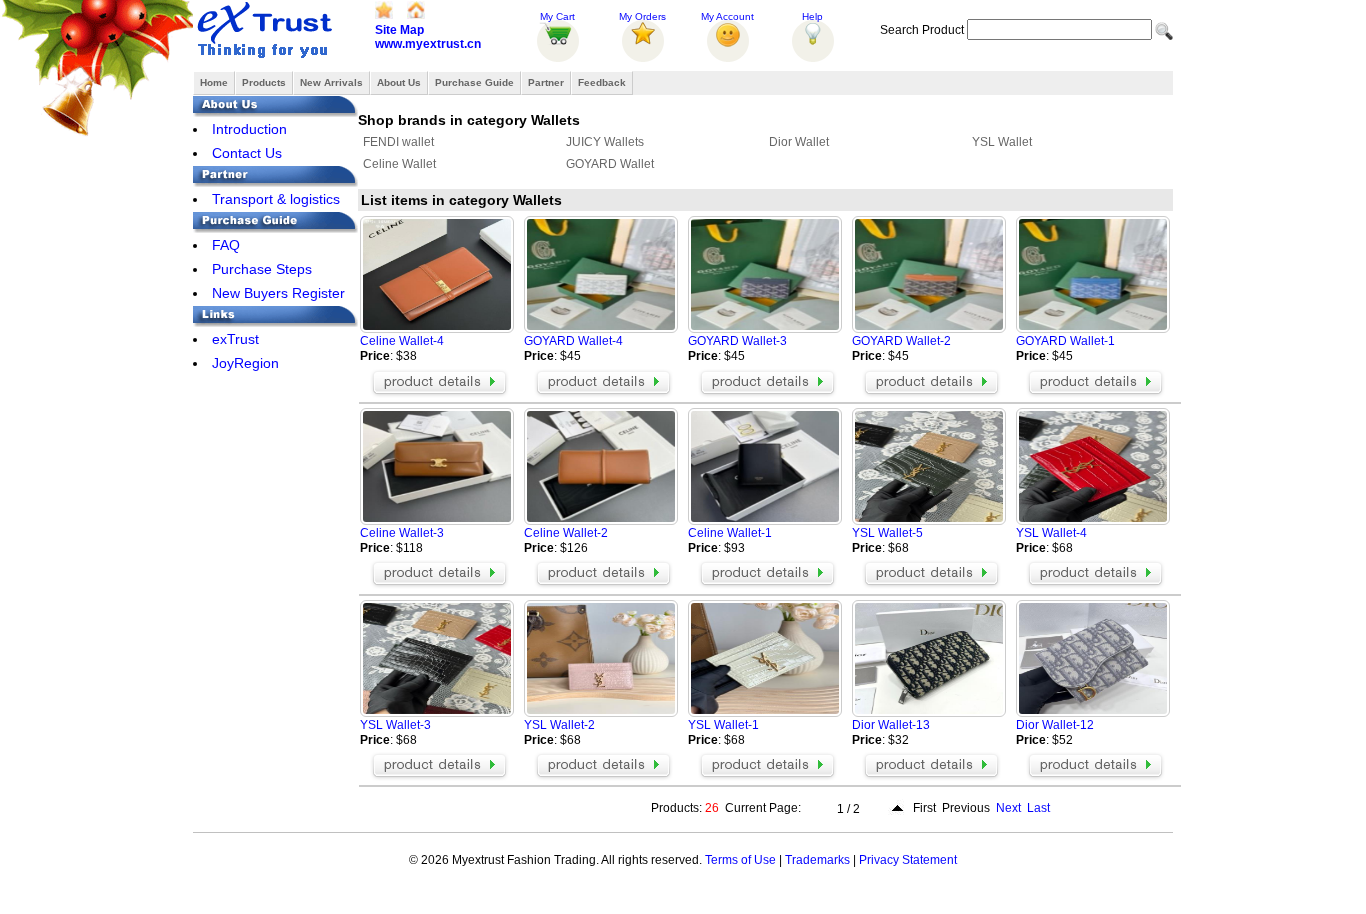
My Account (727, 16)
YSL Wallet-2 (559, 725)
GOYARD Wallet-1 (1065, 341)
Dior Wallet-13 (891, 725)
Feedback (602, 82)
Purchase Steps (262, 269)
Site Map (399, 30)
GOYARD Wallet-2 (901, 341)
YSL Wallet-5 (887, 533)
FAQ (226, 245)
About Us (399, 82)
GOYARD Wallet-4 (573, 341)
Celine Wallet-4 (402, 341)
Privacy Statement (908, 860)
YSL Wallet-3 (395, 725)
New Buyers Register (278, 293)
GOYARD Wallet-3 (737, 341)
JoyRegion (245, 363)
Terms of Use (740, 860)
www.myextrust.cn (428, 44)
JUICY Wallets (605, 142)
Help (812, 16)
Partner (546, 82)
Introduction (249, 129)
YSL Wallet (1002, 142)
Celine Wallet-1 (730, 533)
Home (214, 82)
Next (1008, 808)
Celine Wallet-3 (402, 533)
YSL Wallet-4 (1051, 533)
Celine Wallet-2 (566, 533)
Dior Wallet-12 (1055, 725)
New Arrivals (331, 82)
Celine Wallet (399, 164)
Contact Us (247, 153)
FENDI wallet (398, 142)
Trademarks (817, 860)
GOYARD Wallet (610, 164)
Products (264, 82)
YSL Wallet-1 (723, 725)
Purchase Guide (474, 82)
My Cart (557, 16)
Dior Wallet (799, 142)
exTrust (235, 339)
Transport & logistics (276, 199)
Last (1038, 808)
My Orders (642, 16)
